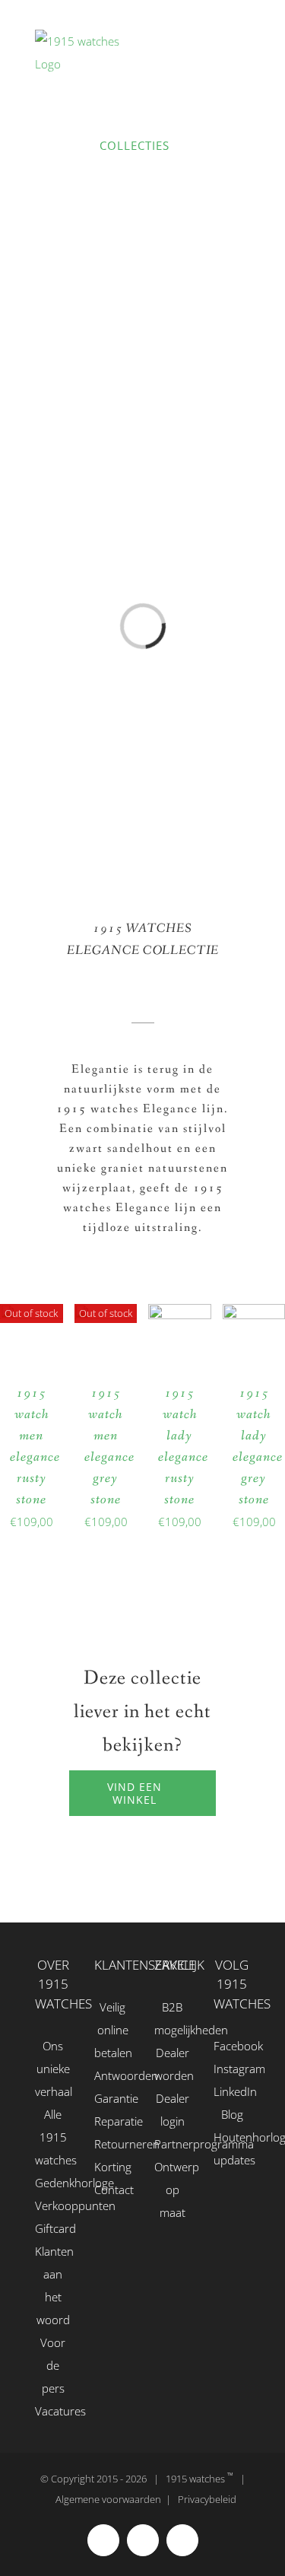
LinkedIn (232, 2091)
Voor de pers (53, 2365)
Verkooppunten (53, 2206)
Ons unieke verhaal (53, 2069)
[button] (161, 398)
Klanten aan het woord (53, 2285)
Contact (112, 2190)
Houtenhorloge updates (232, 2148)
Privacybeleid (207, 2499)
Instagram (232, 2069)
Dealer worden (173, 2064)
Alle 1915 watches (53, 2137)
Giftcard (53, 2228)
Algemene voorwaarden (108, 2499)
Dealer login (173, 2110)
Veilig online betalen (112, 2030)
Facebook (232, 2046)
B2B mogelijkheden (173, 2018)
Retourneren (112, 2144)
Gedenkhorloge (53, 2183)
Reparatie (112, 2121)
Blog (232, 2114)
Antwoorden (112, 2075)
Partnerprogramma (173, 2144)
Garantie (112, 2098)
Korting (112, 2167)
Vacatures (53, 2411)
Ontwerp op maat (173, 2190)
